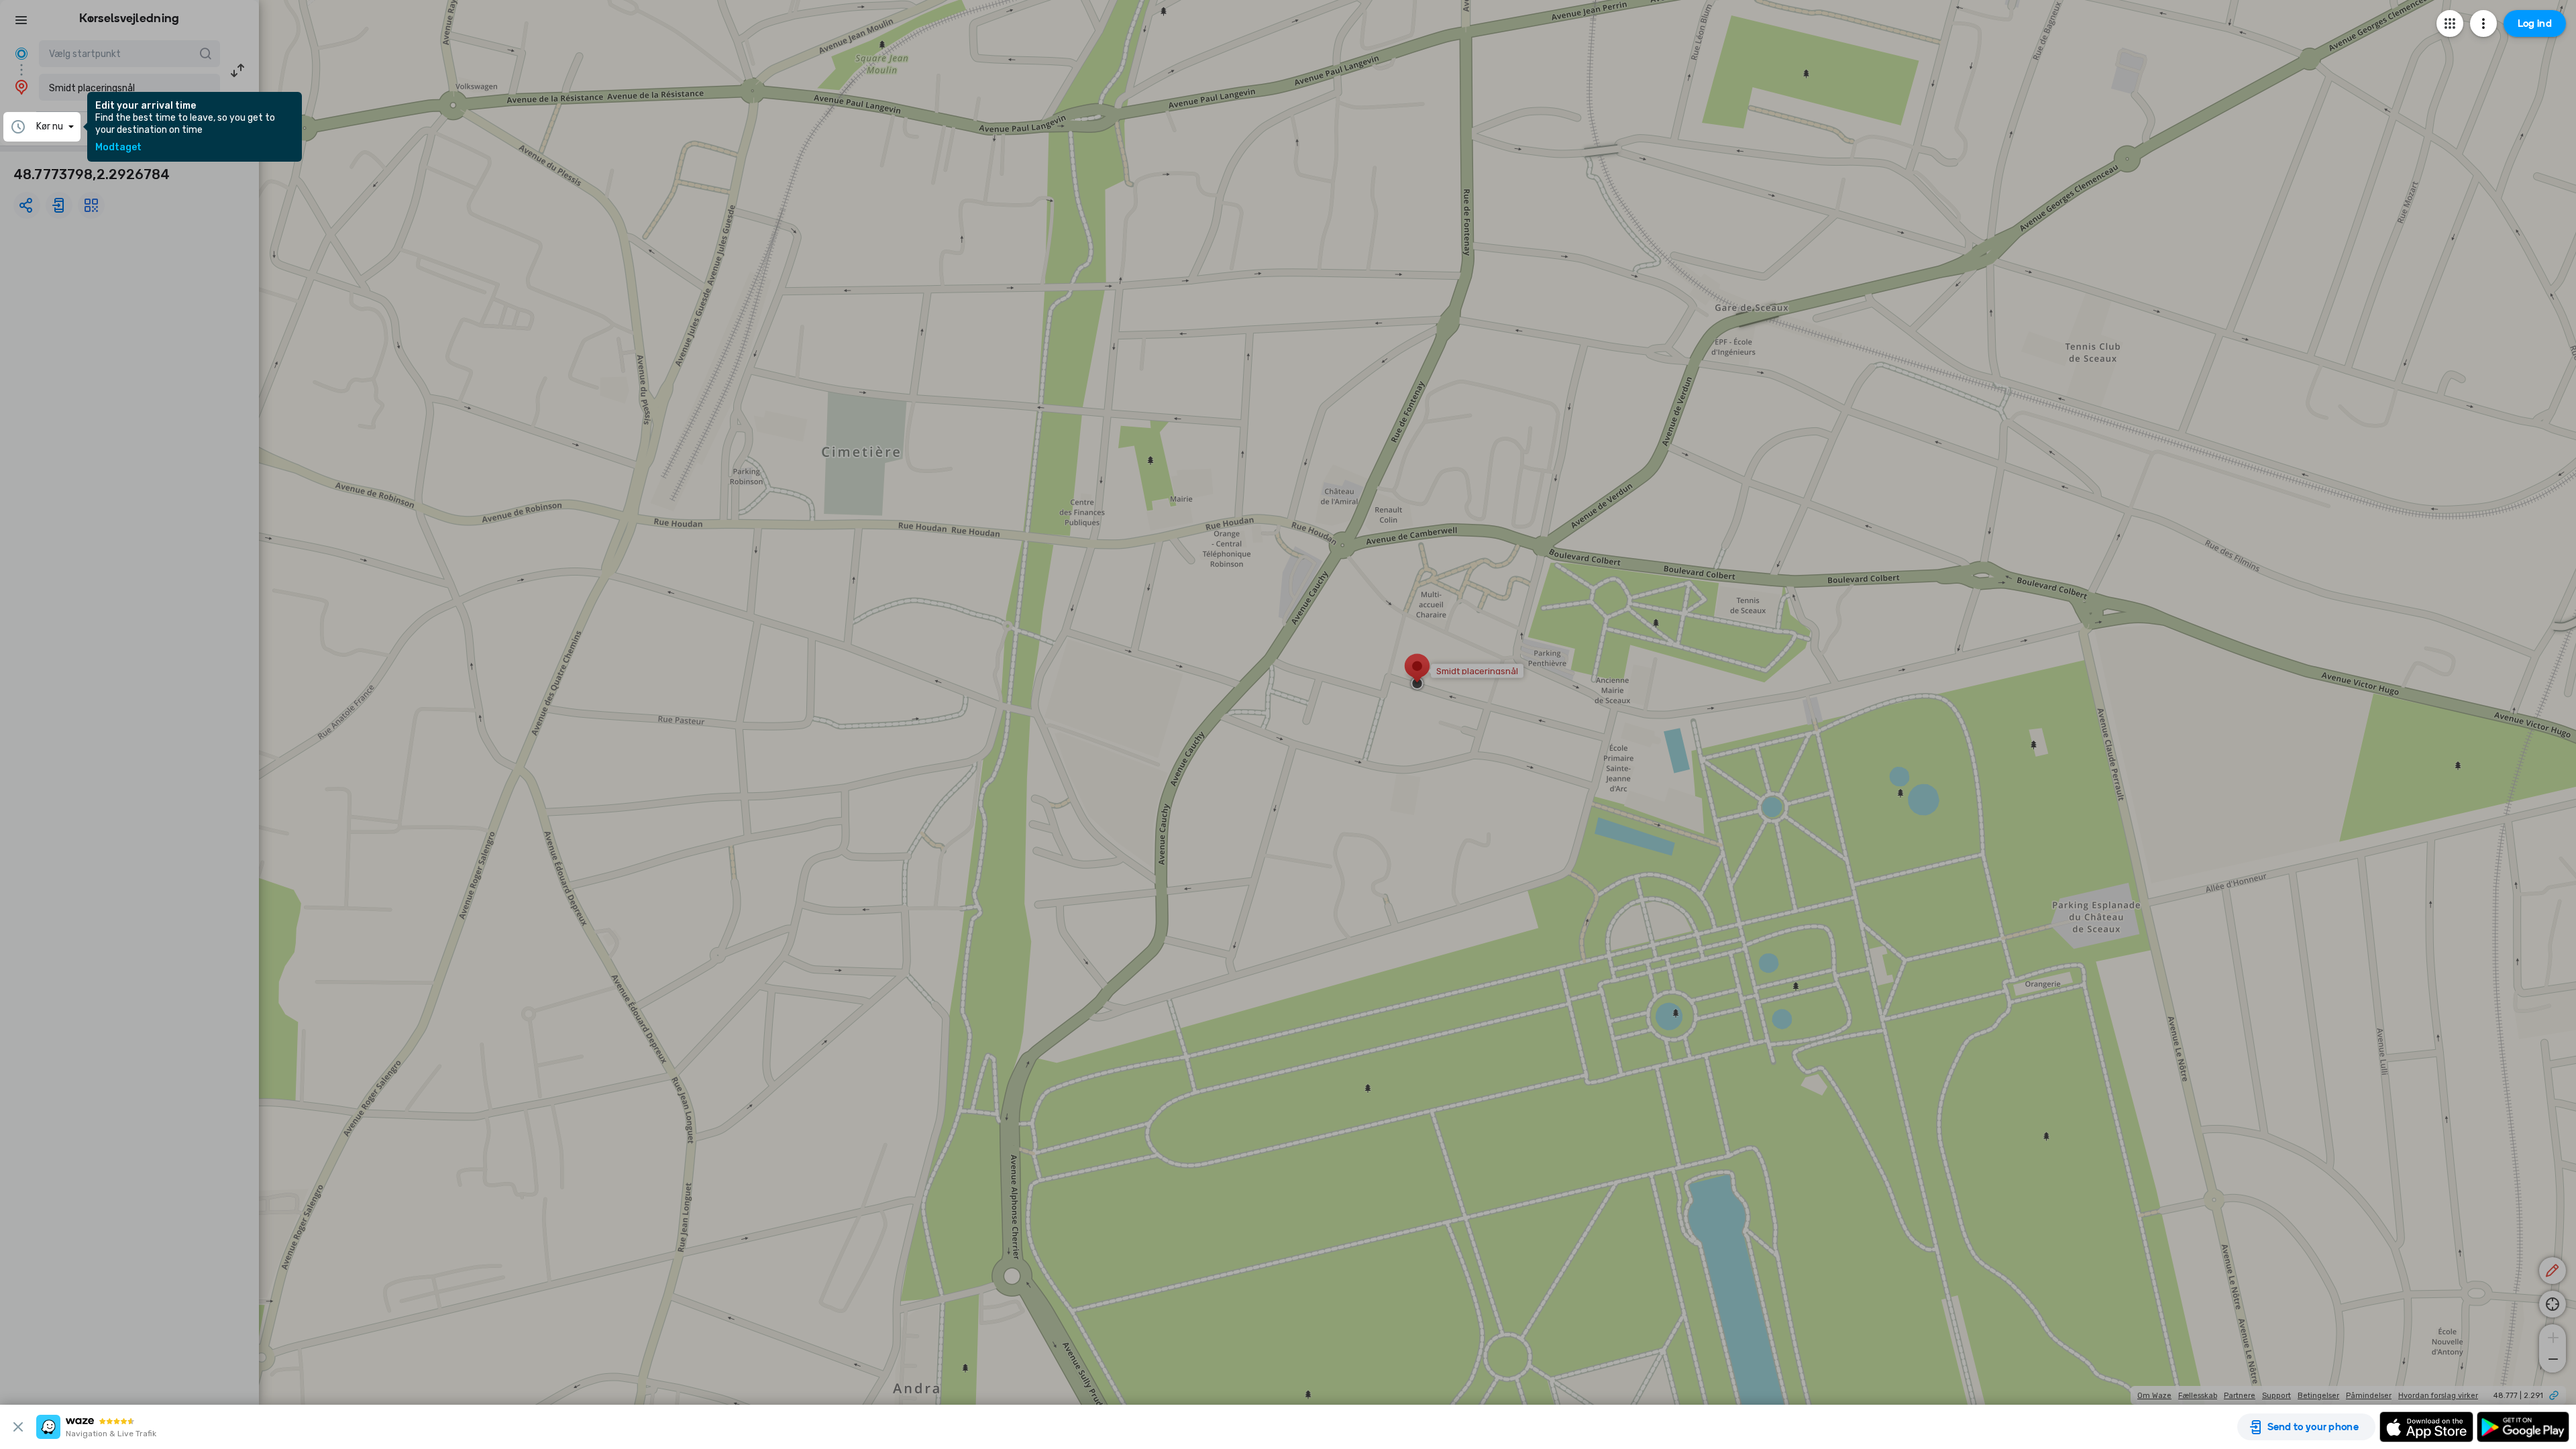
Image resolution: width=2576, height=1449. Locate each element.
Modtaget (118, 148)
